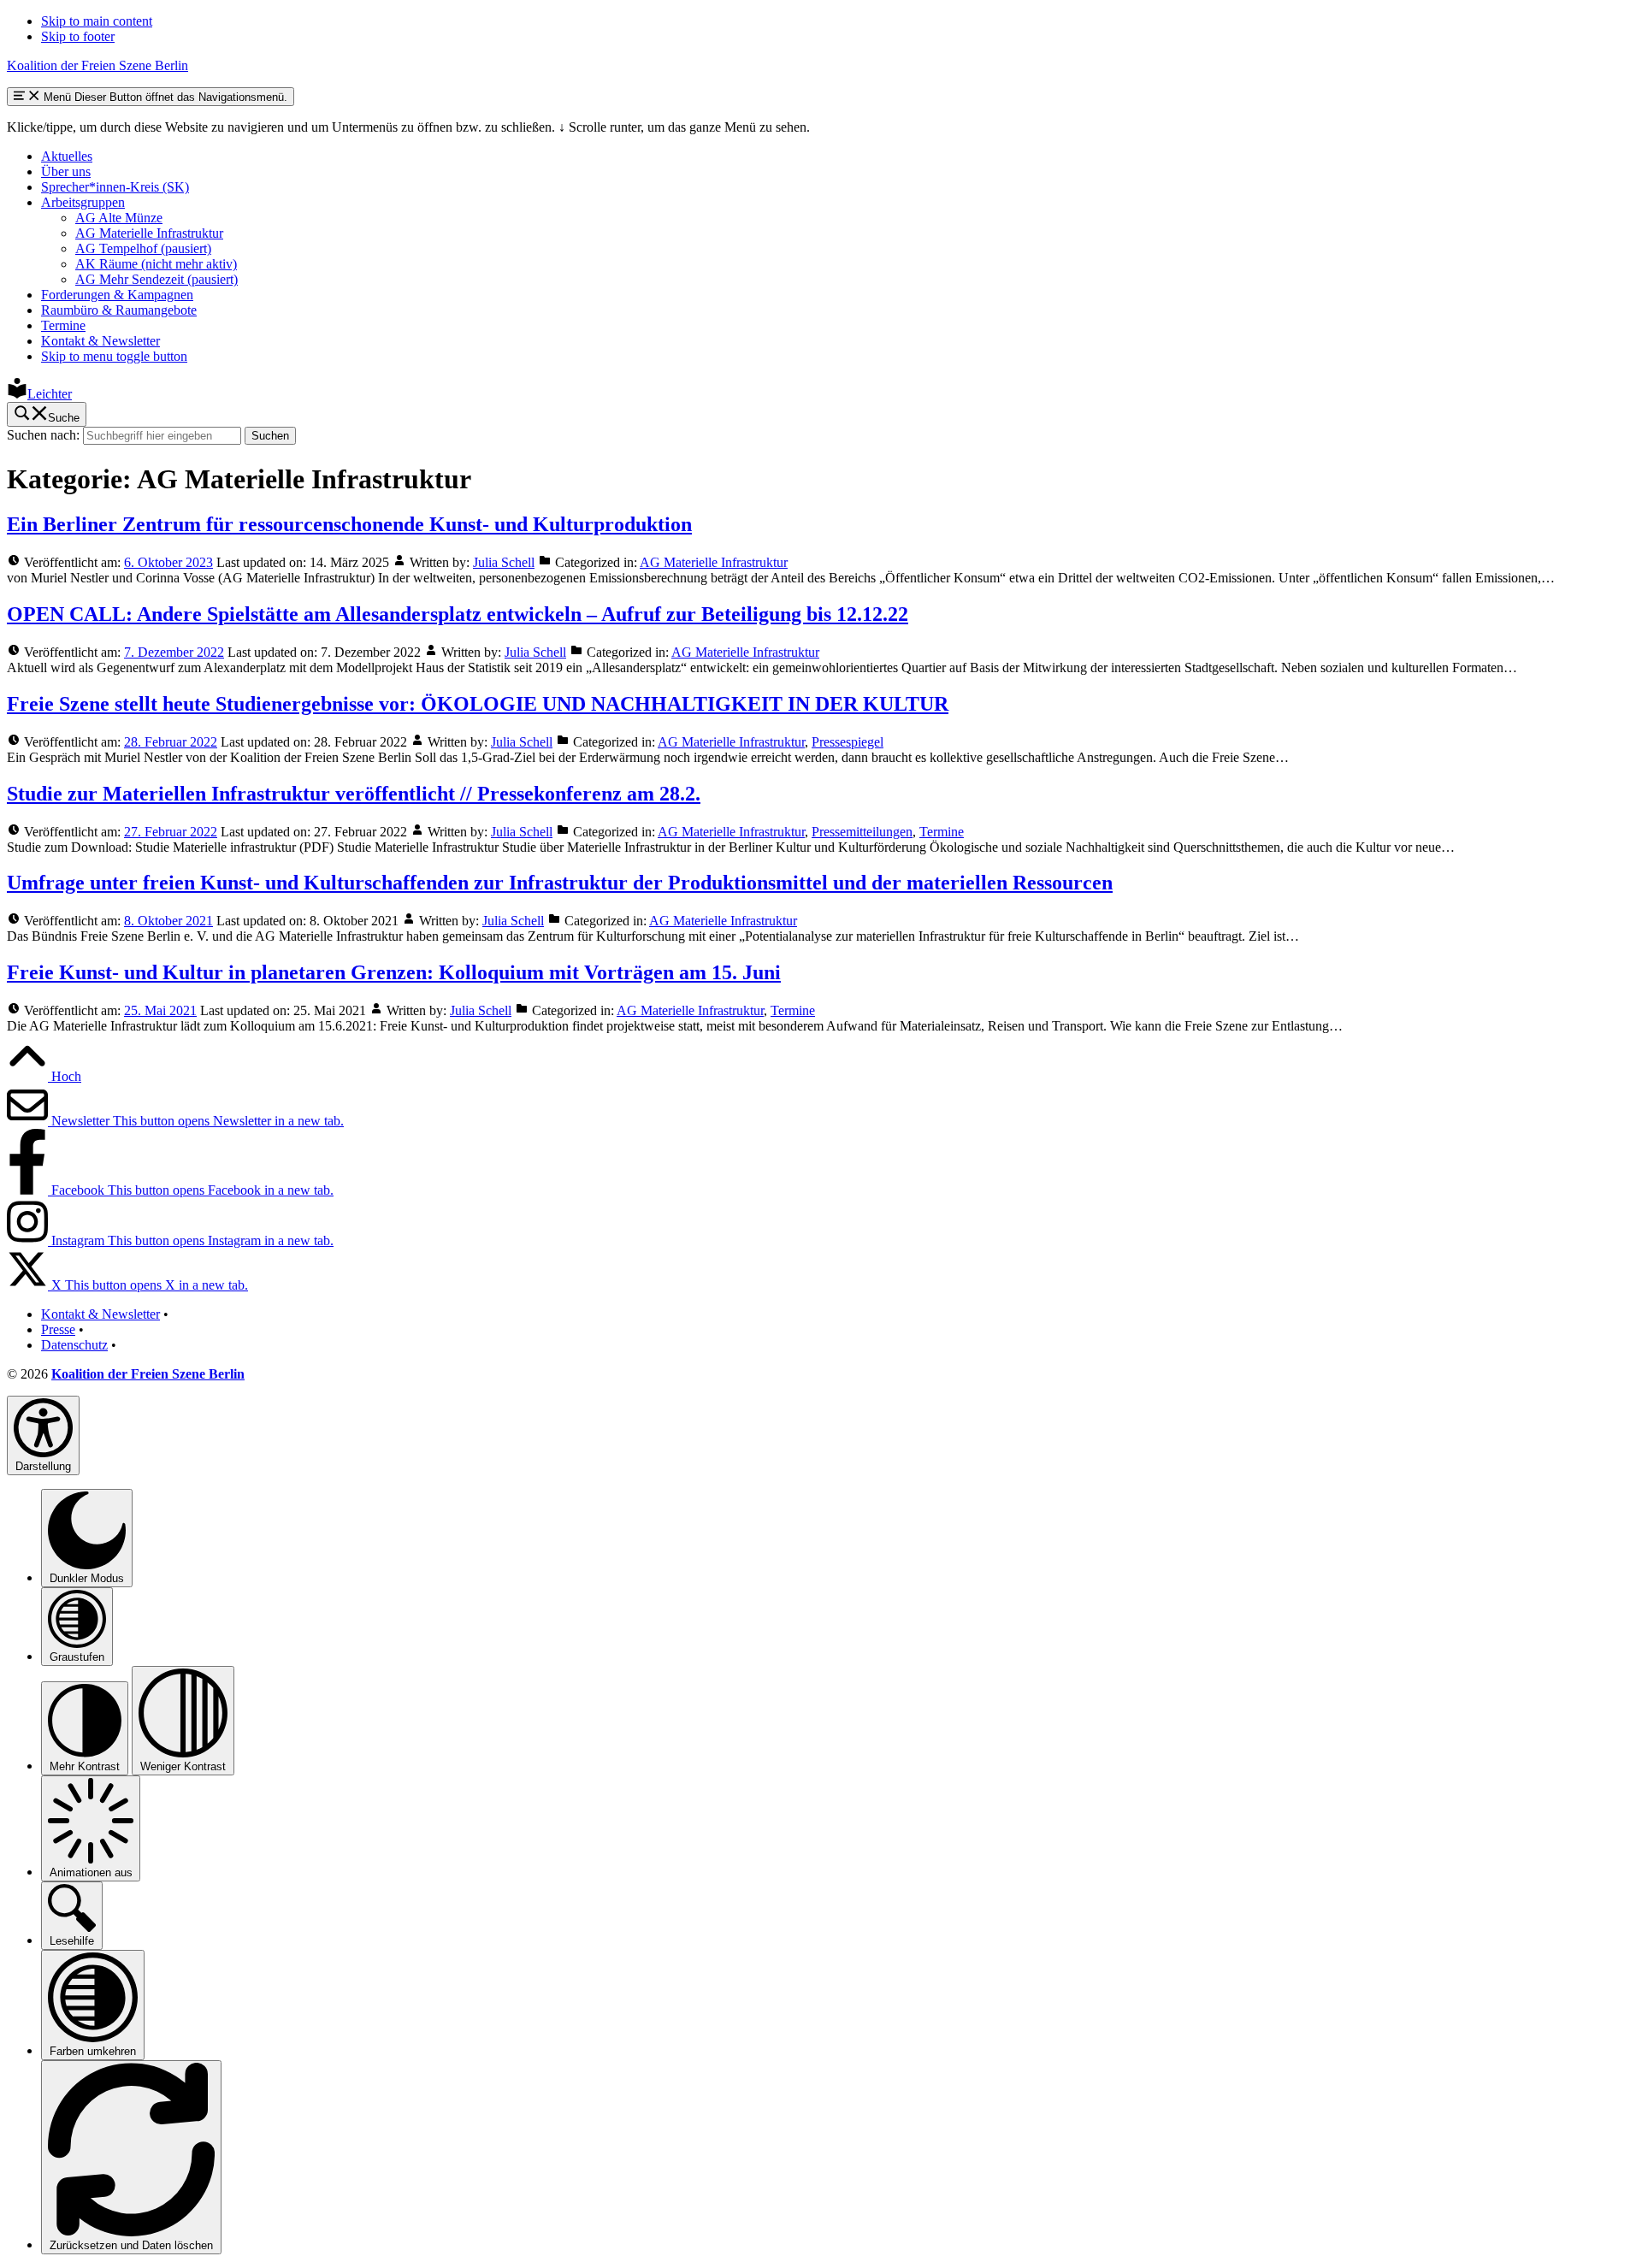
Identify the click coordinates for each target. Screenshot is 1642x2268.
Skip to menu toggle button (114, 356)
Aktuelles (67, 156)
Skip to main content (97, 21)
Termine (63, 325)
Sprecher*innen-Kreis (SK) (115, 187)
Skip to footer (78, 36)
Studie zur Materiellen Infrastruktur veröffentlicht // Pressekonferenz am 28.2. (354, 794)
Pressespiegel (848, 742)
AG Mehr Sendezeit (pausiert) (157, 279)
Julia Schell (504, 562)
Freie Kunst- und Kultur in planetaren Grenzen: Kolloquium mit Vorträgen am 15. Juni (394, 972)
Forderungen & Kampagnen (117, 295)
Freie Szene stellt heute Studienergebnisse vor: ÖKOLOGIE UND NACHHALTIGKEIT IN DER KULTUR (478, 704)
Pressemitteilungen (862, 832)
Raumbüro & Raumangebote (119, 310)
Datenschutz (74, 1345)
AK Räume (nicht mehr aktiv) (156, 264)
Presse (58, 1329)
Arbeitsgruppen (83, 202)
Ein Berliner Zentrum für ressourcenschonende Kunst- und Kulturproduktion (349, 524)
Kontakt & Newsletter (100, 341)
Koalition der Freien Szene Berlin (97, 65)
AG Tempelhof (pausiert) (143, 248)
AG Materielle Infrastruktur (149, 233)
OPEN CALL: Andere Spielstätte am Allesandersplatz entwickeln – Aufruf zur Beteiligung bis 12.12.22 (458, 614)
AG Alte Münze (119, 218)
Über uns (66, 171)
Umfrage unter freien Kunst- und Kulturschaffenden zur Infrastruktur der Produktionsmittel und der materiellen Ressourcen (560, 883)
